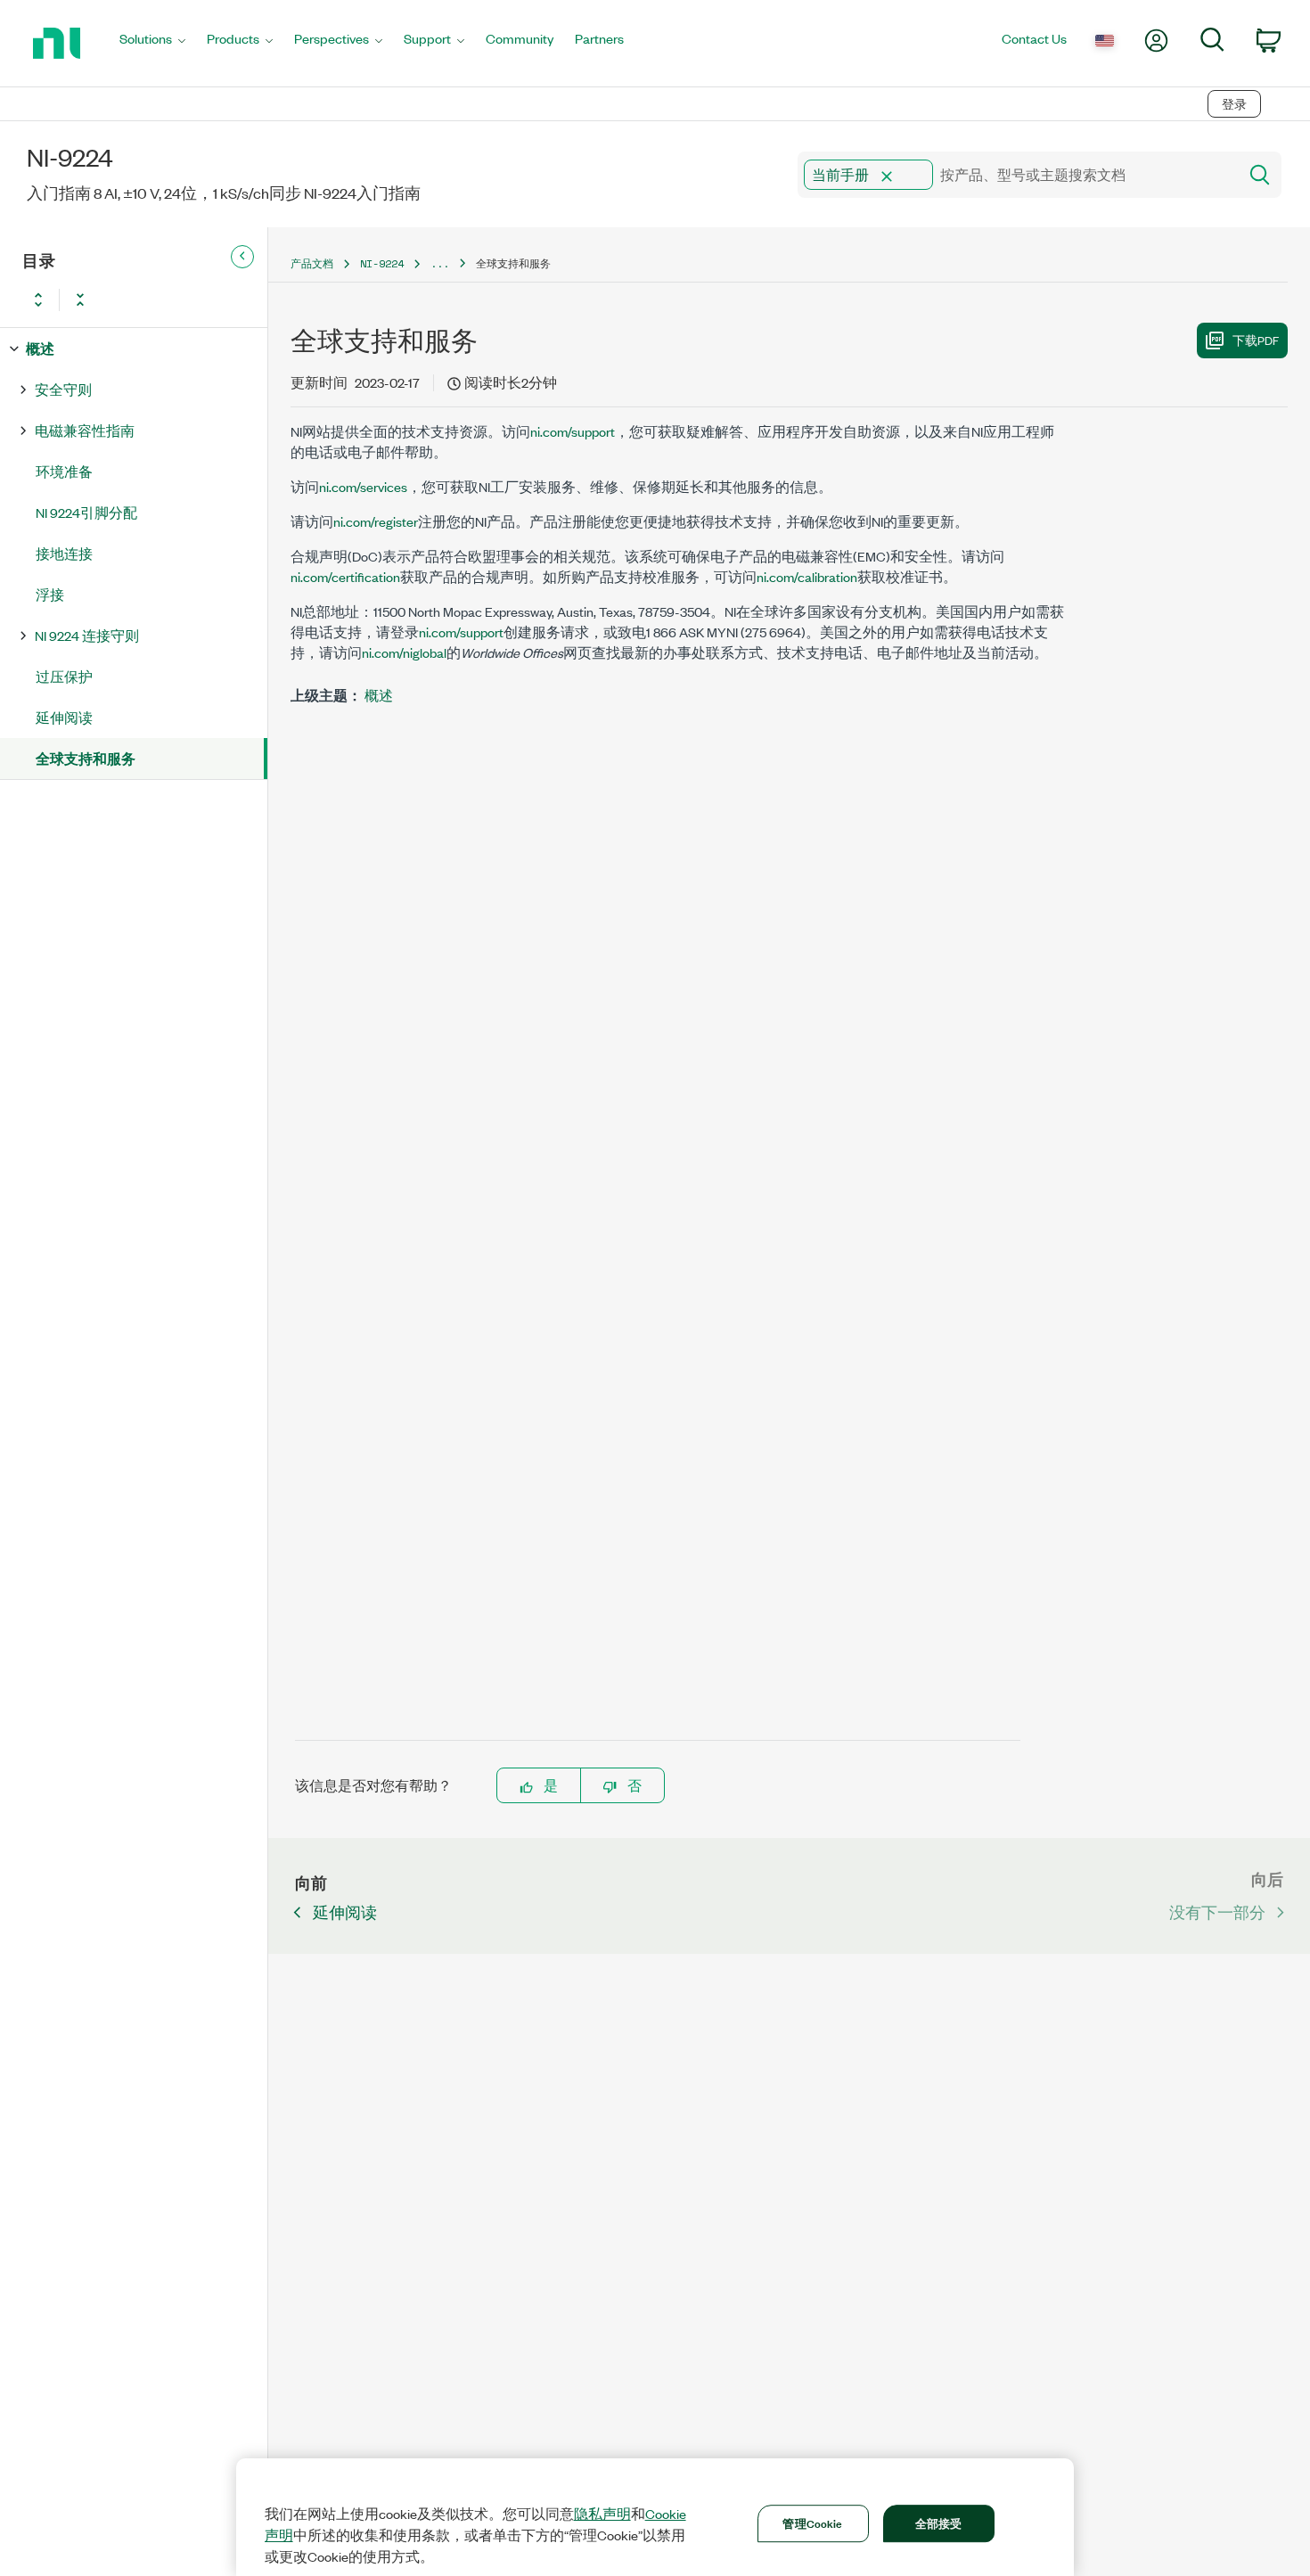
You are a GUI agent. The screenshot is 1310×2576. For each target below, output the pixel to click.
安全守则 (63, 389)
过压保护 (64, 676)
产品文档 (312, 263)
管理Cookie (812, 2523)
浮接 (50, 594)
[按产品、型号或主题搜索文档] (1258, 175)
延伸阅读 (64, 717)
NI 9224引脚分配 (86, 512)
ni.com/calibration (807, 576)
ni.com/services (363, 486)
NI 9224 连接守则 (87, 635)
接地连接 (64, 553)
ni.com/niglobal (404, 652)
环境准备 (64, 471)
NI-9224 (382, 263)
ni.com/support (573, 431)
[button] (887, 176)
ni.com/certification (345, 576)
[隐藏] (242, 257)
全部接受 (939, 2523)
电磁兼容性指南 (85, 430)
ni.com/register (376, 521)
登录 (1234, 104)
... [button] (440, 263)
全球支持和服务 (86, 758)
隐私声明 (602, 2514)
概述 (40, 348)
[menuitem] (152, 43)
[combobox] (1016, 175)
